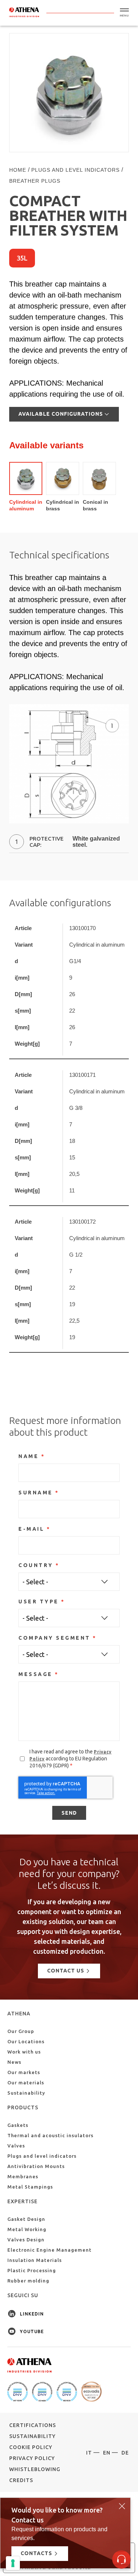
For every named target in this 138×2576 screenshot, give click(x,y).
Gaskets (18, 2125)
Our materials (26, 2083)
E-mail (31, 1529)
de (125, 2453)
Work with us (24, 2052)
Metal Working (27, 2229)
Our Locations (26, 2041)
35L (22, 258)
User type (39, 1602)
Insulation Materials (35, 2260)
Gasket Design (26, 2219)
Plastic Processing (32, 2270)
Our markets (24, 2072)
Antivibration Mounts (36, 2166)
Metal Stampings (30, 2187)
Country (36, 1565)
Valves (16, 2146)
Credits (21, 2480)
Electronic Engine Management (49, 2250)
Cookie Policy (31, 2447)
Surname (36, 1493)
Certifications (33, 2425)
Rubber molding (28, 2281)
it (89, 2453)
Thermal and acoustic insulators (50, 2135)
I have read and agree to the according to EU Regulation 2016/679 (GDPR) (70, 1759)
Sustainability (26, 2093)
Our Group (21, 2031)
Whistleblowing (35, 2469)
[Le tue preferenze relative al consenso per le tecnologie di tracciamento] (13, 2563)
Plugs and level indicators (42, 2156)
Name (29, 1456)
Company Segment (54, 1638)
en (107, 2453)
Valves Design (26, 2240)
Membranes (23, 2176)
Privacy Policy (32, 2458)
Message (36, 1674)
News (14, 2062)
